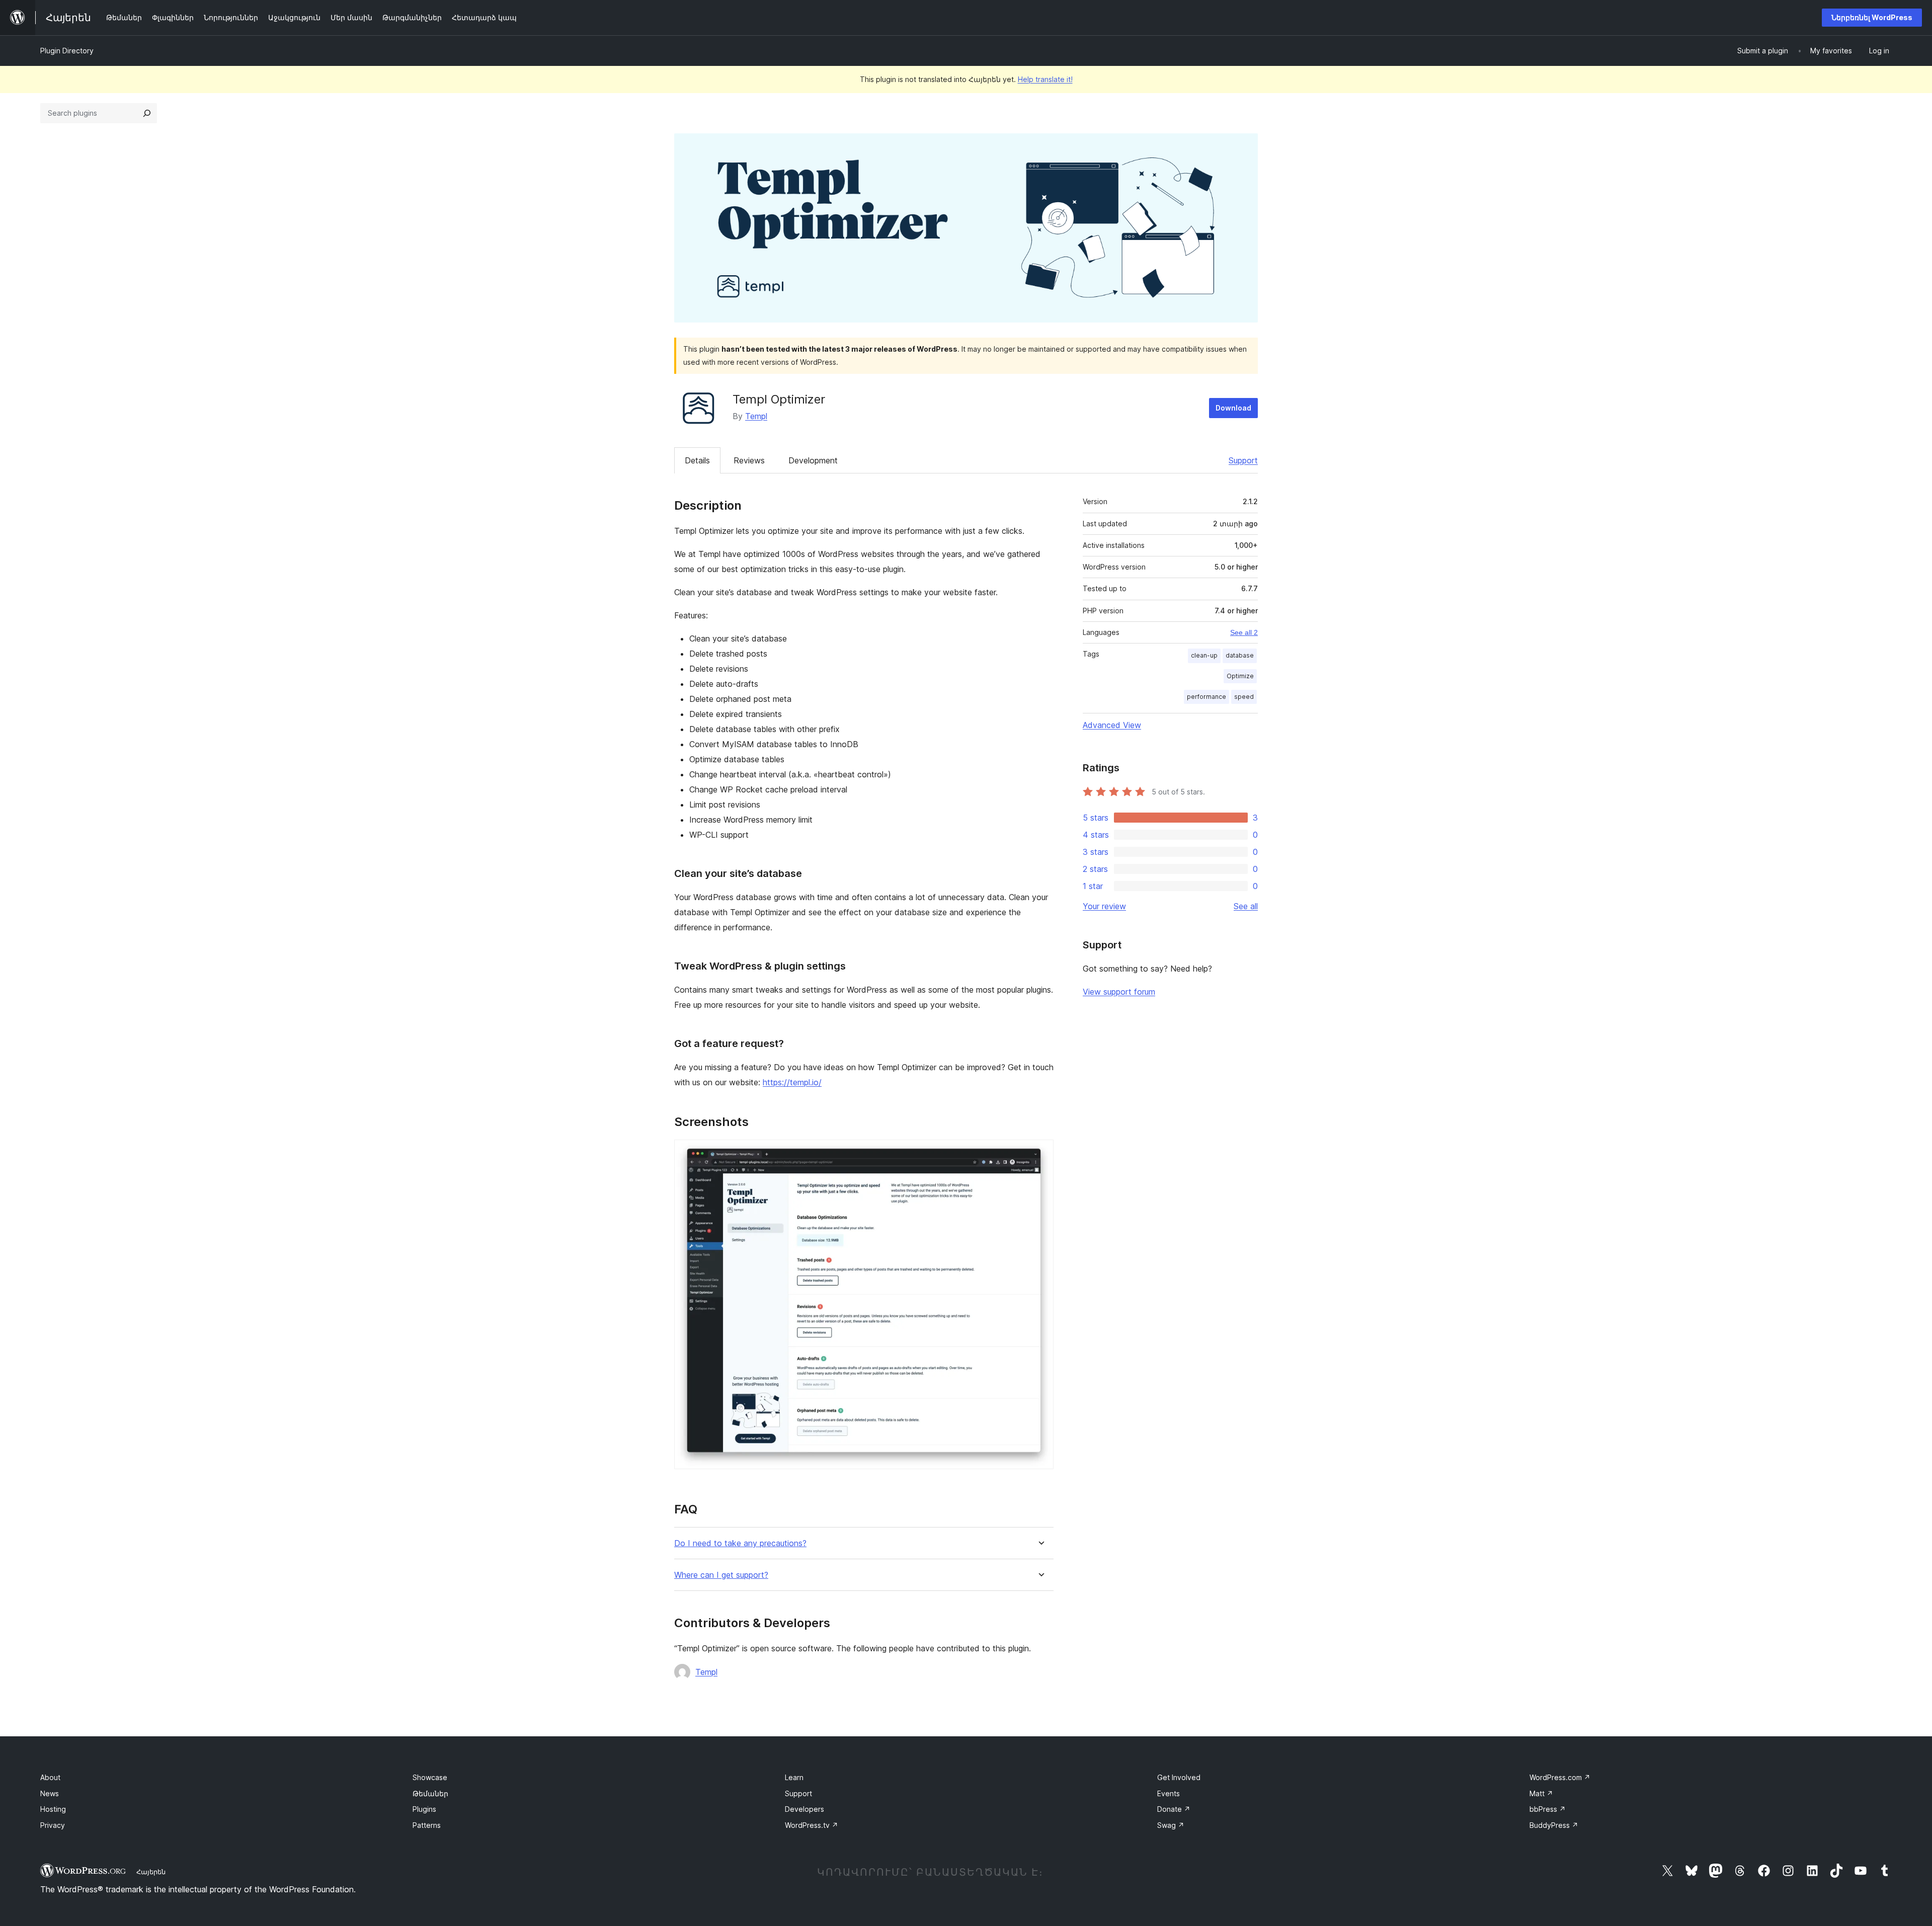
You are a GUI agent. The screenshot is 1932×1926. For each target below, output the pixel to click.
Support (1243, 460)
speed (1244, 697)
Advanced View (1112, 725)
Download (1233, 408)
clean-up (1204, 655)
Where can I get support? (721, 1575)
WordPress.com (1560, 1777)
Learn (794, 1777)
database (1240, 655)
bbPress (1548, 1809)
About (50, 1777)
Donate (1174, 1809)
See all (1246, 906)
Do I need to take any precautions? (740, 1543)
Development (813, 460)
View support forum (1119, 992)
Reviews (749, 460)
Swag (1171, 1825)
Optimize (1240, 676)
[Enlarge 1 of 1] (1040, 1153)
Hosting (53, 1809)
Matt (1541, 1793)
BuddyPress (1554, 1825)
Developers (804, 1809)
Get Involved (1179, 1777)
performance (1206, 697)
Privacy (53, 1825)
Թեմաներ (430, 1793)
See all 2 (1244, 632)
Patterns (427, 1825)
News (50, 1793)
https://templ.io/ (792, 1082)
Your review (1104, 906)
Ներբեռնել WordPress (1872, 17)
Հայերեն (151, 1872)
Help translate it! (1045, 79)
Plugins (424, 1809)
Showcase (430, 1777)
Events (1169, 1793)
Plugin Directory (67, 51)
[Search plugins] (147, 113)
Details (697, 460)
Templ (756, 416)
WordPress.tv (812, 1825)
